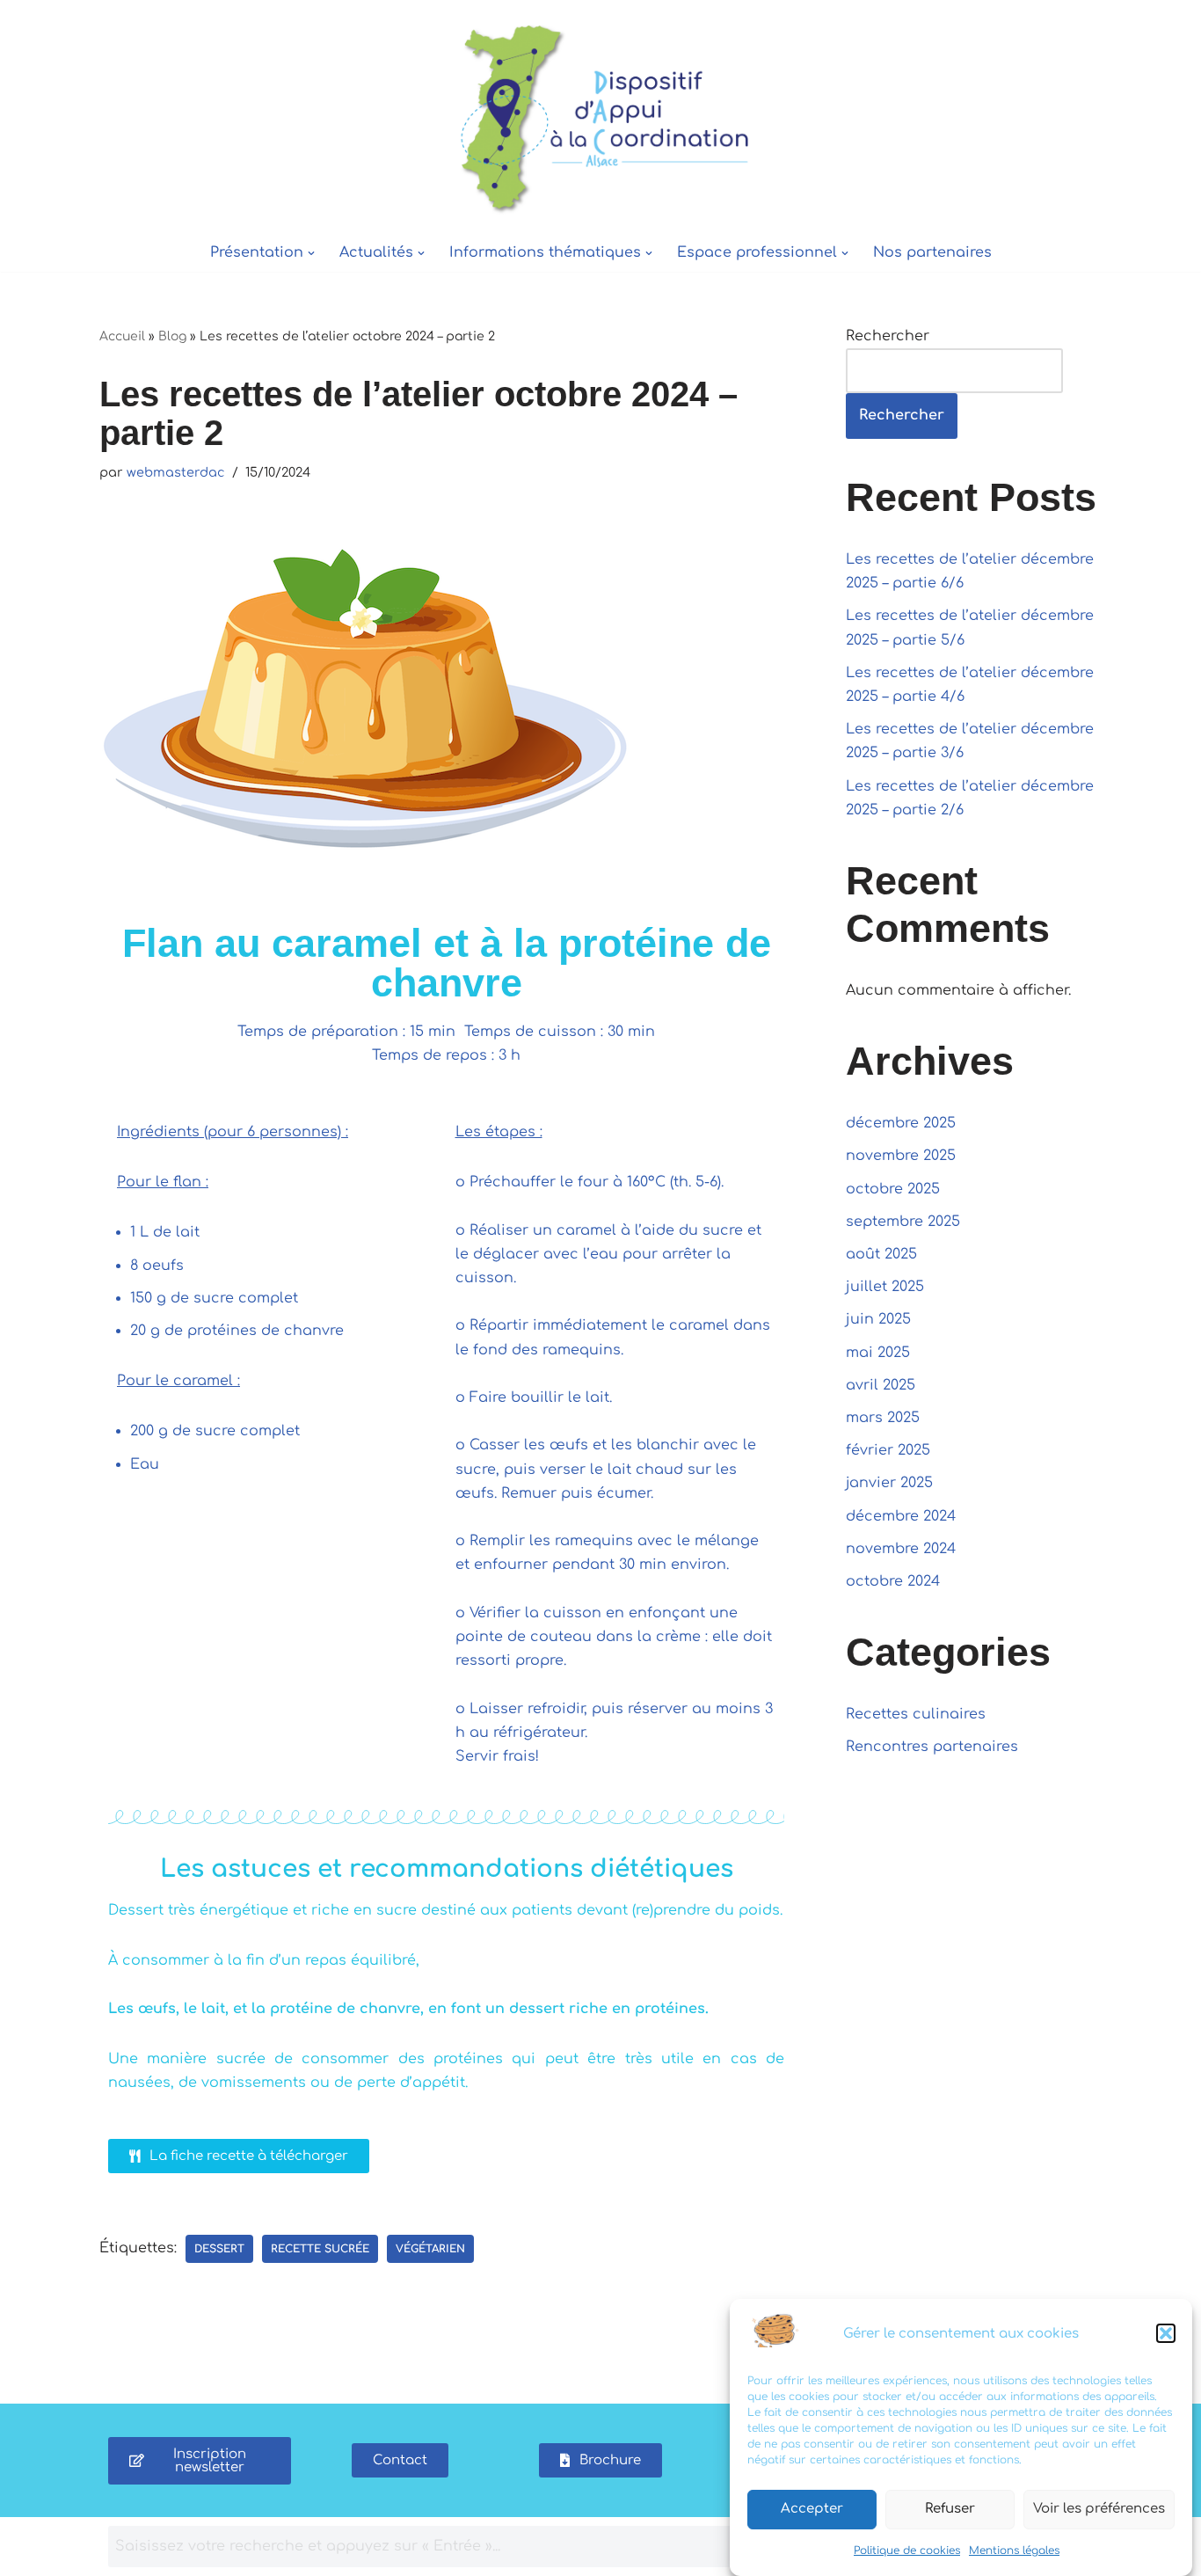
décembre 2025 (901, 1123)
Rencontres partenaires (932, 1747)
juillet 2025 (885, 1287)
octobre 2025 (893, 1189)
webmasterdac (176, 472)
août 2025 (881, 1254)
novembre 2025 (901, 1156)
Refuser (950, 2509)
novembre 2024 (901, 1549)
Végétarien (430, 2249)
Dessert (219, 2249)
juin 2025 (878, 1319)
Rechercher (888, 336)
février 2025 (888, 1450)
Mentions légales (1014, 2550)
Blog (172, 336)
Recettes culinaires (916, 1714)
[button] (1166, 2333)
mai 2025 (878, 1353)
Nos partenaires (932, 252)
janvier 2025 (889, 1483)
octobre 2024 (893, 1581)
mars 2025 (883, 1418)
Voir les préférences (1099, 2509)
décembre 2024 (901, 1516)
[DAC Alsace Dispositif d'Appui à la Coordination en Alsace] (600, 117)
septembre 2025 (903, 1222)
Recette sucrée (320, 2249)
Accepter (812, 2509)
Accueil (122, 336)
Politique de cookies (907, 2550)
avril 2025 (881, 1385)
